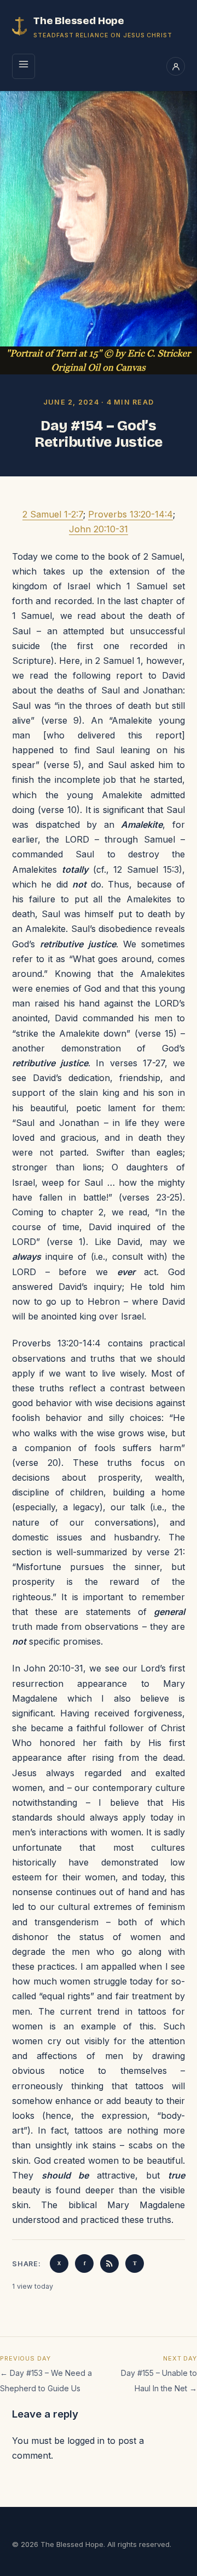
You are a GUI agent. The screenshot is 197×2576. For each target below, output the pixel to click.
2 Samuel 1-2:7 (53, 514)
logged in (86, 2441)
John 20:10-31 (99, 529)
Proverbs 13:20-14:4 (131, 514)
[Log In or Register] (176, 66)
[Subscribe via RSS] (109, 2264)
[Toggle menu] (24, 66)
